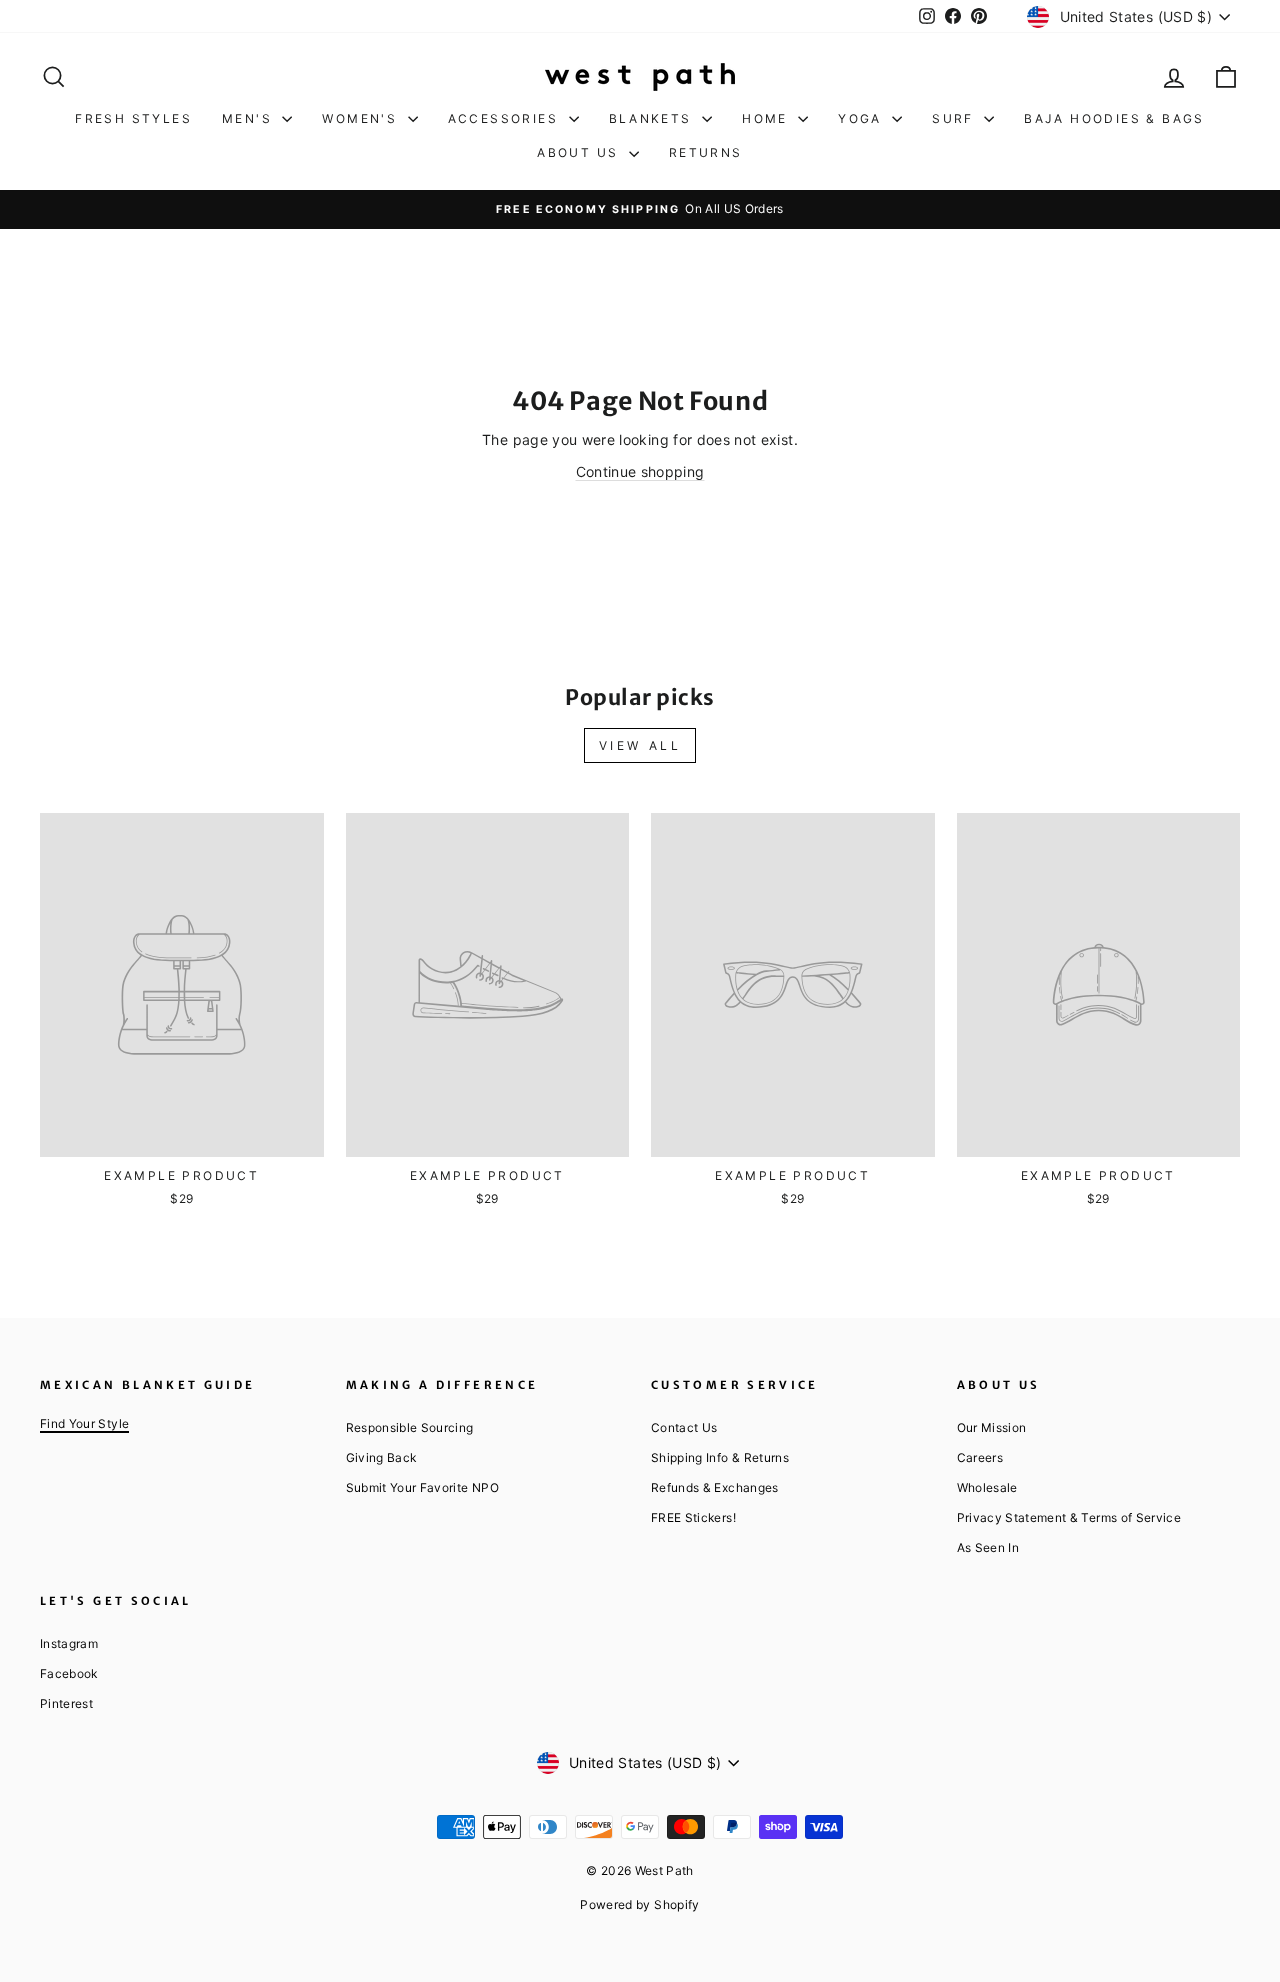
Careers (980, 1457)
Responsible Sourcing (410, 1427)
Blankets (653, 118)
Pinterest (66, 1703)
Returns (706, 152)
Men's (249, 118)
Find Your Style (84, 1423)
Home (767, 118)
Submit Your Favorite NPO (422, 1487)
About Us (580, 152)
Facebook (69, 1673)
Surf (955, 118)
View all (640, 745)
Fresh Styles (133, 118)
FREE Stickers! (693, 1517)
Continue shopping (640, 471)
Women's (362, 118)
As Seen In (988, 1547)
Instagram (69, 1643)
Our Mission (992, 1427)
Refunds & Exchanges (715, 1487)
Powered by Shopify (639, 1904)
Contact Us (684, 1427)
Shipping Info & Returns (720, 1457)
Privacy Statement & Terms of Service (1069, 1517)
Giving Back (381, 1457)
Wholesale (987, 1487)
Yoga (862, 118)
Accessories (506, 118)
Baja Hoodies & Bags (1114, 118)
